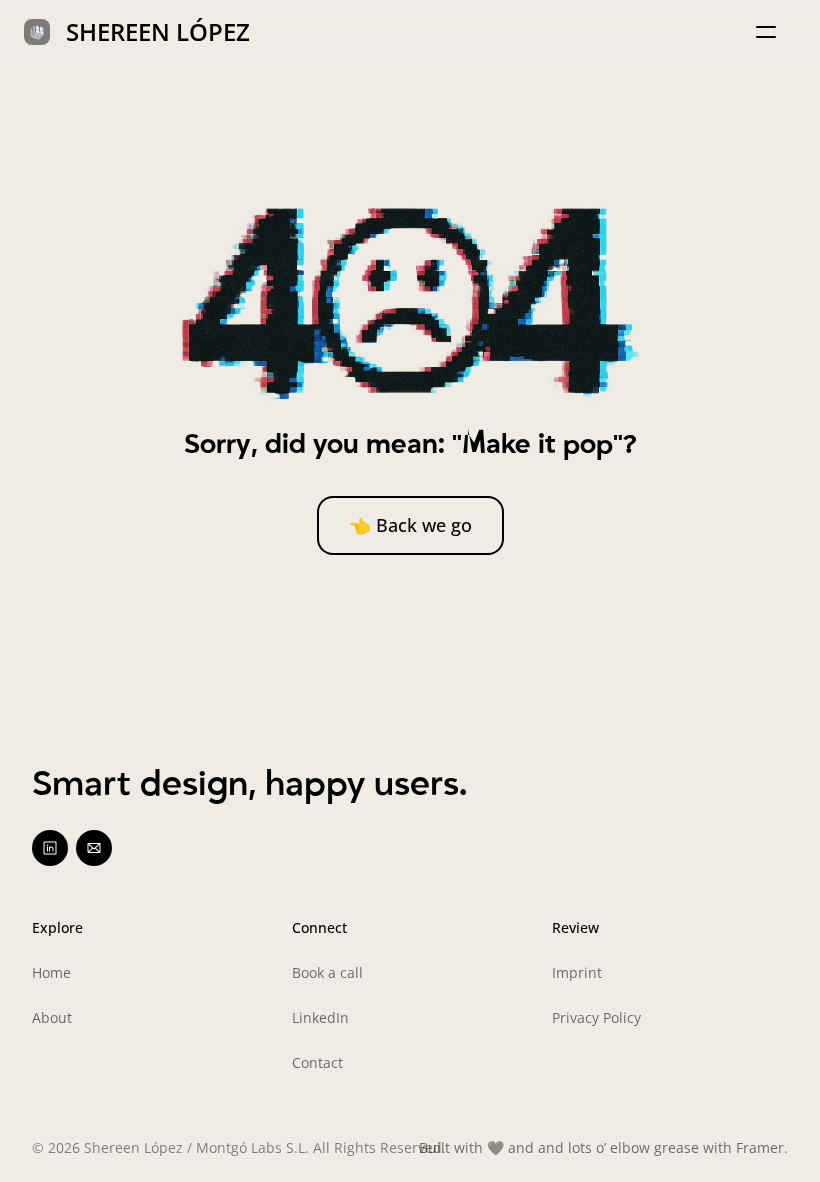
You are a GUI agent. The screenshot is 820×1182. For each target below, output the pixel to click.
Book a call (327, 972)
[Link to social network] (50, 848)
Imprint (577, 972)
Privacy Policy (596, 1017)
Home (51, 972)
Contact (317, 1062)
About (52, 1017)
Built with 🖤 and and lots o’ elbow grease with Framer (601, 1147)
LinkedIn (320, 1017)
